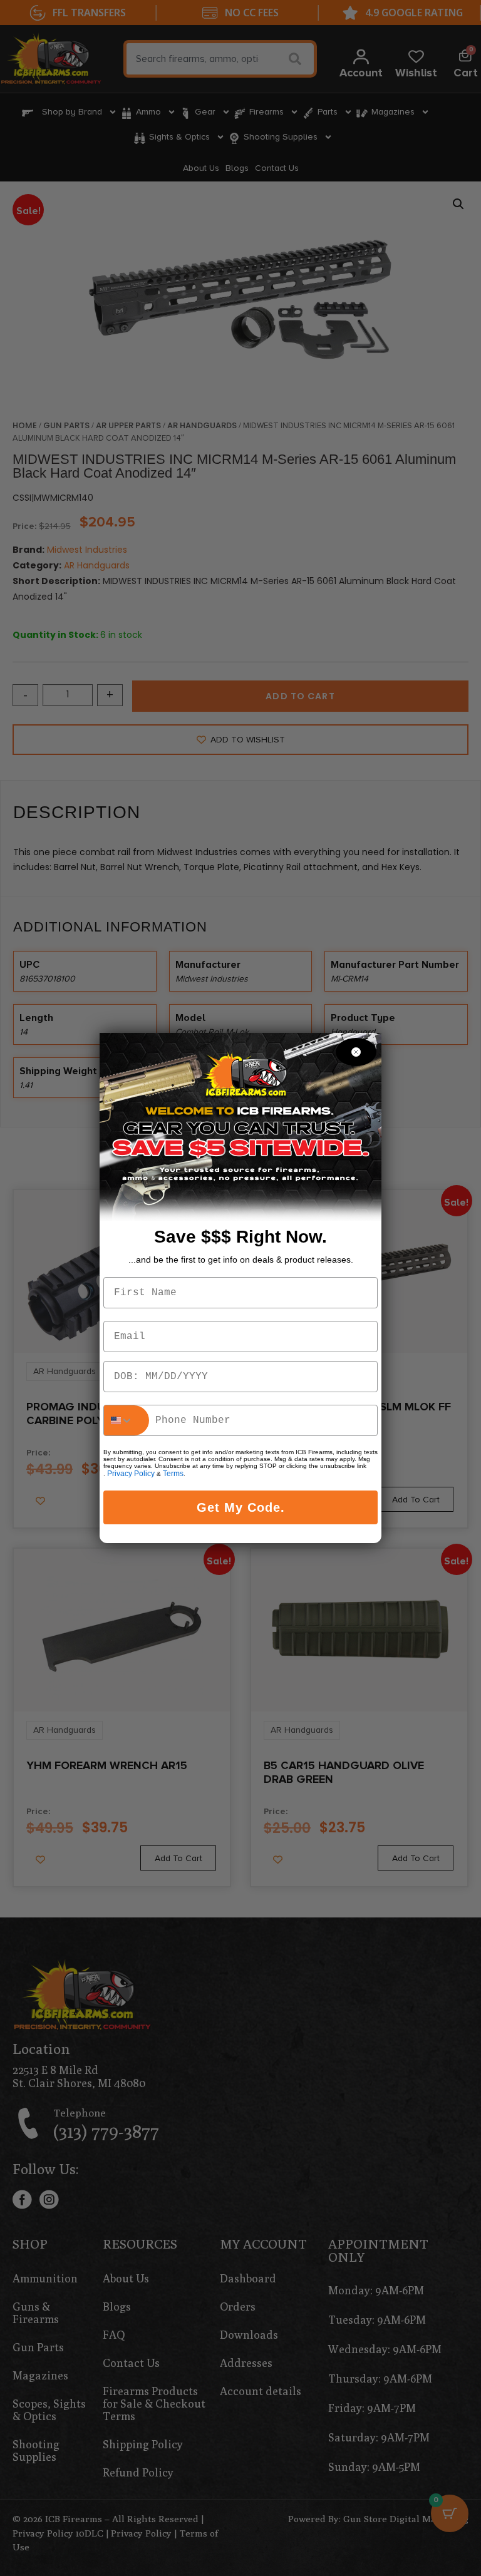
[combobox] (127, 1420)
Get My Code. (241, 1507)
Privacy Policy (131, 1474)
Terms (173, 1474)
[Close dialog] (356, 1052)
